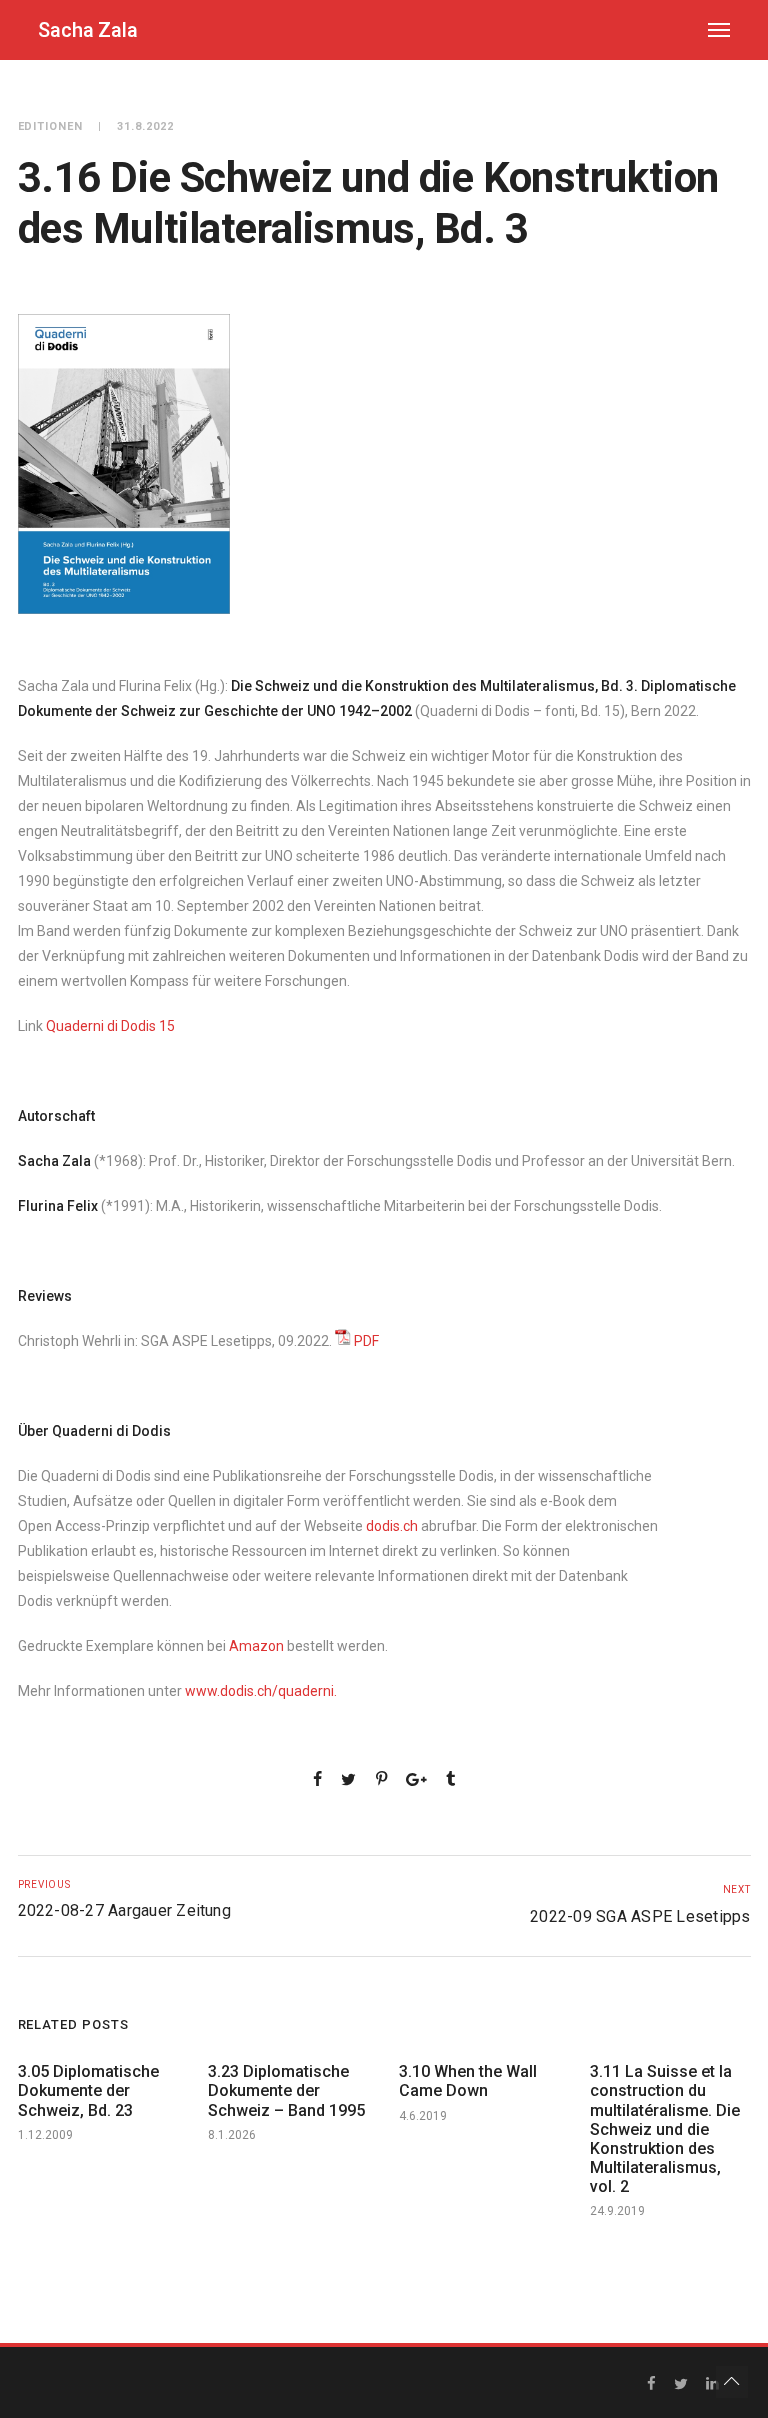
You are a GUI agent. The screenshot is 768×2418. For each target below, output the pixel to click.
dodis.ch (392, 1526)
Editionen (51, 126)
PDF (366, 1341)
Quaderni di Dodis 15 (110, 1026)
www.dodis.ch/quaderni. (261, 1691)
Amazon (256, 1646)
